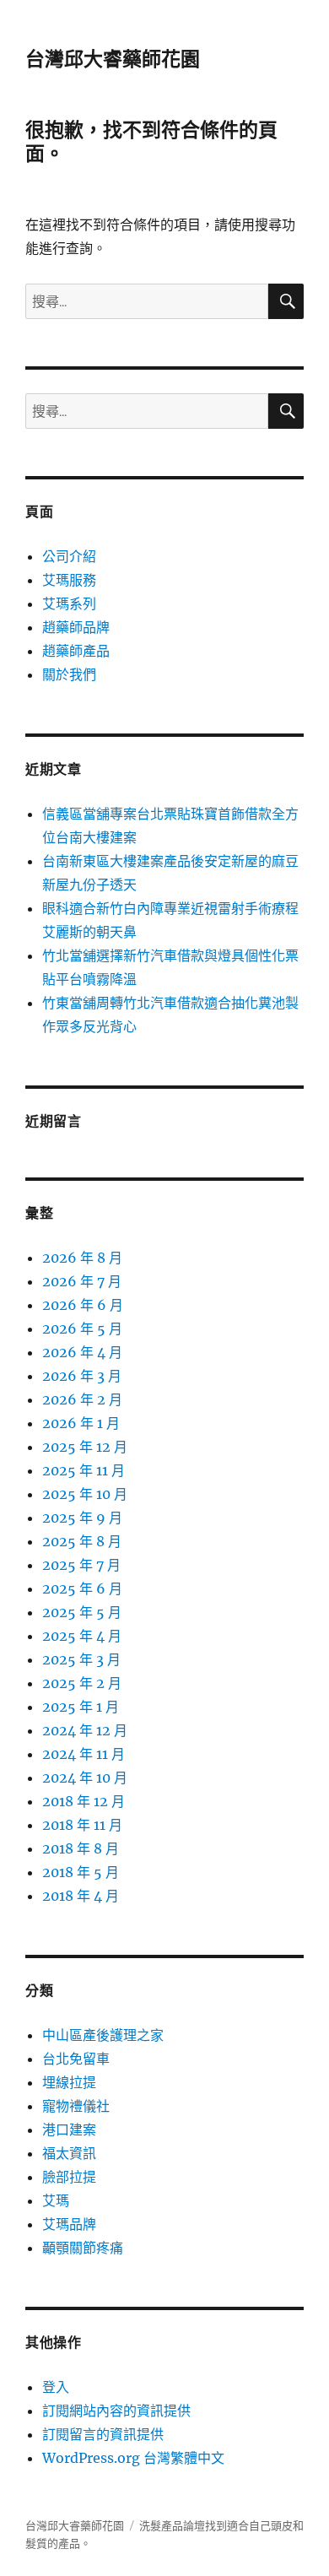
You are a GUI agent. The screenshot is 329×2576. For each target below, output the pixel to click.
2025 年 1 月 (81, 1707)
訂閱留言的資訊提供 (103, 2434)
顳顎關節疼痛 (83, 2248)
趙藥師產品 (76, 651)
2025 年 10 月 (85, 1494)
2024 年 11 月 (84, 1754)
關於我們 (69, 674)
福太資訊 (69, 2153)
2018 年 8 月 (81, 1848)
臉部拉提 (69, 2177)
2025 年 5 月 (82, 1612)
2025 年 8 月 (82, 1541)
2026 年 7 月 (82, 1281)
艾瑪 (56, 2200)
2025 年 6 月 (82, 1588)
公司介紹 (69, 556)
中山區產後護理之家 (103, 2035)
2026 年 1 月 (81, 1423)
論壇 (194, 2526)
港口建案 (69, 2130)
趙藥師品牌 (76, 627)
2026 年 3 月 (82, 1376)
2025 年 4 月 (82, 1636)
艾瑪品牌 (69, 2224)
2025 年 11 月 (84, 1470)
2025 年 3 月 (81, 1659)
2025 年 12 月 (85, 1447)
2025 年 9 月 (82, 1518)
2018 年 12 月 (84, 1801)
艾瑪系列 (69, 603)
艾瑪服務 (69, 580)
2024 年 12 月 (85, 1730)
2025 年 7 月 (81, 1565)
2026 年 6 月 (83, 1305)
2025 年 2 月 (82, 1683)
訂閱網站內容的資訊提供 (116, 2411)
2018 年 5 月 (81, 1872)
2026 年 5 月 (82, 1329)
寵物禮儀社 (76, 2106)
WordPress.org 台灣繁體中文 (133, 2458)
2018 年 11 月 (82, 1825)
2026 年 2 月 (82, 1399)
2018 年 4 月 (81, 1896)
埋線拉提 (69, 2082)
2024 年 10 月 (85, 1778)
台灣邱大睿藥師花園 (113, 59)
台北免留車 (76, 2059)
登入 (56, 2387)
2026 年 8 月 (82, 1258)
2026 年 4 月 (82, 1352)
